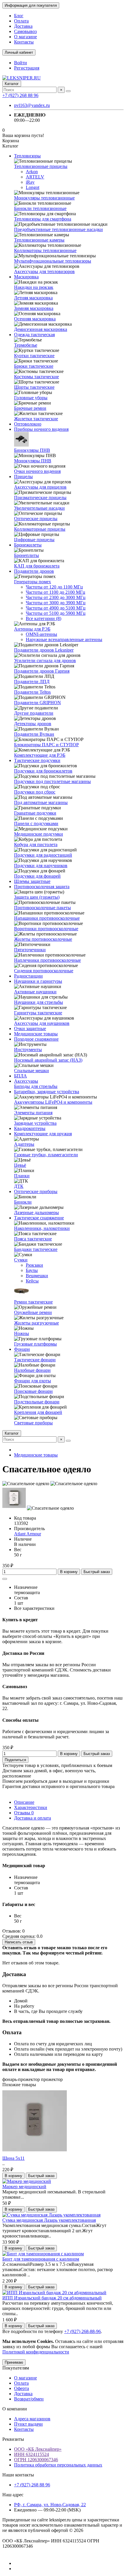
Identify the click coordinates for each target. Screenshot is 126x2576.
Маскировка (26, 277)
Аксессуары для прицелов (40, 487)
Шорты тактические (34, 387)
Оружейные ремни (33, 1312)
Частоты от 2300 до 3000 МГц (56, 597)
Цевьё (20, 1165)
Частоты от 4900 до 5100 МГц (56, 608)
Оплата (21, 21)
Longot (33, 187)
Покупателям (16, 2368)
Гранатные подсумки (35, 813)
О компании (15, 2409)
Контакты (24, 42)
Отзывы (24, 1813)
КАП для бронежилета (37, 566)
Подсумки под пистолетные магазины (52, 781)
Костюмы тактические (36, 377)
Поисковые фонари (33, 1391)
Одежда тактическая (34, 335)
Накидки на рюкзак (34, 287)
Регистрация (27, 68)
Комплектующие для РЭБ (40, 755)
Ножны (22, 1333)
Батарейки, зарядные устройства (47, 1092)
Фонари (22, 1349)
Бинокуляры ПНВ (32, 450)
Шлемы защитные (32, 881)
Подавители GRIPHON (38, 703)
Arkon (32, 172)
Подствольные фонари (37, 1402)
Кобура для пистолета (36, 845)
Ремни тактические (33, 1302)
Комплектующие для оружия (43, 1134)
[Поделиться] (5, 1579)
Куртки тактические (34, 356)
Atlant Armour (28, 1534)
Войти (21, 63)
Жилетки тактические (36, 419)
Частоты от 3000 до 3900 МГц (56, 603)
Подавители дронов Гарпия (42, 671)
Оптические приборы (36, 1191)
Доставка (23, 26)
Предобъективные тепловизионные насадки (58, 229)
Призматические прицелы (40, 498)
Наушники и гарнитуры (38, 981)
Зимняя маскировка (34, 308)
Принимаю (14, 2362)
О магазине (25, 37)
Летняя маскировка (33, 298)
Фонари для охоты (33, 1381)
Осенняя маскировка (35, 319)
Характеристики (31, 1807)
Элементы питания (33, 1113)
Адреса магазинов (32, 2419)
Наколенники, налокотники (42, 1228)
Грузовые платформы (35, 1344)
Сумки (21, 1260)
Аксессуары (26, 1081)
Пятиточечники (30, 950)
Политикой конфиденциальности (36, 2352)
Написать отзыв (19, 1942)
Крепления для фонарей (38, 1412)
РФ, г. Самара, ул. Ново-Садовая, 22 (50, 2505)
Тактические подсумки (37, 760)
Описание (24, 1802)
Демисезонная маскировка (41, 329)
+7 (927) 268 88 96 (20, 95)
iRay (30, 182)
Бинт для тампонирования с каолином (41, 2259)
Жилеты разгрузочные (36, 1323)
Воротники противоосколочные (46, 929)
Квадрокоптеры (30, 1128)
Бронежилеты (28, 545)
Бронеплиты (27, 555)
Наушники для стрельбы (39, 1002)
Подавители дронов (34, 571)
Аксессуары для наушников (42, 1023)
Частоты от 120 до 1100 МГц (54, 587)
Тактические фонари (35, 1360)
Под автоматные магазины (41, 802)
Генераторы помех (33, 582)
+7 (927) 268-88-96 (82, 2331)
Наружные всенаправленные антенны (64, 639)
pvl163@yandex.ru (32, 105)
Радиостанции (28, 976)
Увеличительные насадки (39, 508)
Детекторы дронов (33, 724)
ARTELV (35, 177)
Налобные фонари (32, 1370)
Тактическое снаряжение (39, 1218)
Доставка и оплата (33, 1818)
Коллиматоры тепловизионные (45, 250)
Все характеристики (34, 1608)
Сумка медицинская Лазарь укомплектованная (49, 2220)
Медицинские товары (36, 1034)
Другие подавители (34, 713)
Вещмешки (37, 1276)
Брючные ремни (30, 408)
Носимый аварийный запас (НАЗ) (48, 1060)
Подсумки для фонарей (37, 876)
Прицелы (23, 477)
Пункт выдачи (28, 2424)
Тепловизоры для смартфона (43, 219)
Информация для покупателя (31, 5)
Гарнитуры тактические (38, 1013)
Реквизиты (13, 2439)
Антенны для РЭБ (32, 629)
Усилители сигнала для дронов (45, 661)
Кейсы (32, 1281)
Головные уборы (31, 398)
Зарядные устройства (35, 1123)
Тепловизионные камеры (39, 240)
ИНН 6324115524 (31, 2454)
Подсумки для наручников (41, 866)
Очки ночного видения (37, 471)
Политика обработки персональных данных (58, 2465)
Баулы (32, 1270)
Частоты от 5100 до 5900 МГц (56, 613)
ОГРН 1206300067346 (36, 2460)
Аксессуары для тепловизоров (44, 271)
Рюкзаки (34, 1265)
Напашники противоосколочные (47, 918)
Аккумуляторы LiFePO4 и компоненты (53, 1102)
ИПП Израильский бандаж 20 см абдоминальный (52, 2298)
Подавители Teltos (32, 692)
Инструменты (28, 1050)
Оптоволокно (28, 424)
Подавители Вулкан (34, 734)
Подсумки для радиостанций (43, 855)
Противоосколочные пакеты (42, 908)
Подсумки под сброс (35, 792)
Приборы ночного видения (41, 429)
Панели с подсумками (36, 823)
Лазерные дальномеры (36, 1213)
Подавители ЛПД (32, 682)
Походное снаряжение (36, 1039)
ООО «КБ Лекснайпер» (38, 2449)
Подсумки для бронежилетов (43, 771)
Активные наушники (35, 992)
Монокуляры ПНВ (33, 461)
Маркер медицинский (24, 2187)
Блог (19, 16)
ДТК (19, 1186)
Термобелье (26, 345)
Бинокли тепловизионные (40, 208)
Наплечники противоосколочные (47, 960)
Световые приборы (33, 1423)
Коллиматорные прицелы (40, 529)
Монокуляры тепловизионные (44, 198)
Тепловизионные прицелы (41, 166)
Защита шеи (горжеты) (37, 897)
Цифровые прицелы (34, 540)
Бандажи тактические (36, 1249)
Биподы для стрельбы (36, 1086)
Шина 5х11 (13, 2158)
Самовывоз (25, 31)
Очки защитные (30, 1029)
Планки (22, 1176)
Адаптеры (24, 1144)
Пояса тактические (33, 1239)
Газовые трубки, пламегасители (46, 1155)
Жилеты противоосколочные (43, 939)
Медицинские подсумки (39, 834)
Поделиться (15, 1760)
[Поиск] (68, 91)
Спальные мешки (31, 1071)
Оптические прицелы (36, 519)
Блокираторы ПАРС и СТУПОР (46, 745)
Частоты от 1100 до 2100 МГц (56, 592)
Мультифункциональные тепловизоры (53, 261)
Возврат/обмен (29, 2399)
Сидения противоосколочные (44, 971)
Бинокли (23, 1202)
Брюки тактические (34, 366)
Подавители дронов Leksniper (44, 650)
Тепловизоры (27, 156)
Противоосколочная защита (42, 887)
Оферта (22, 2388)
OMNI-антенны (41, 634)
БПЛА (21, 1076)
